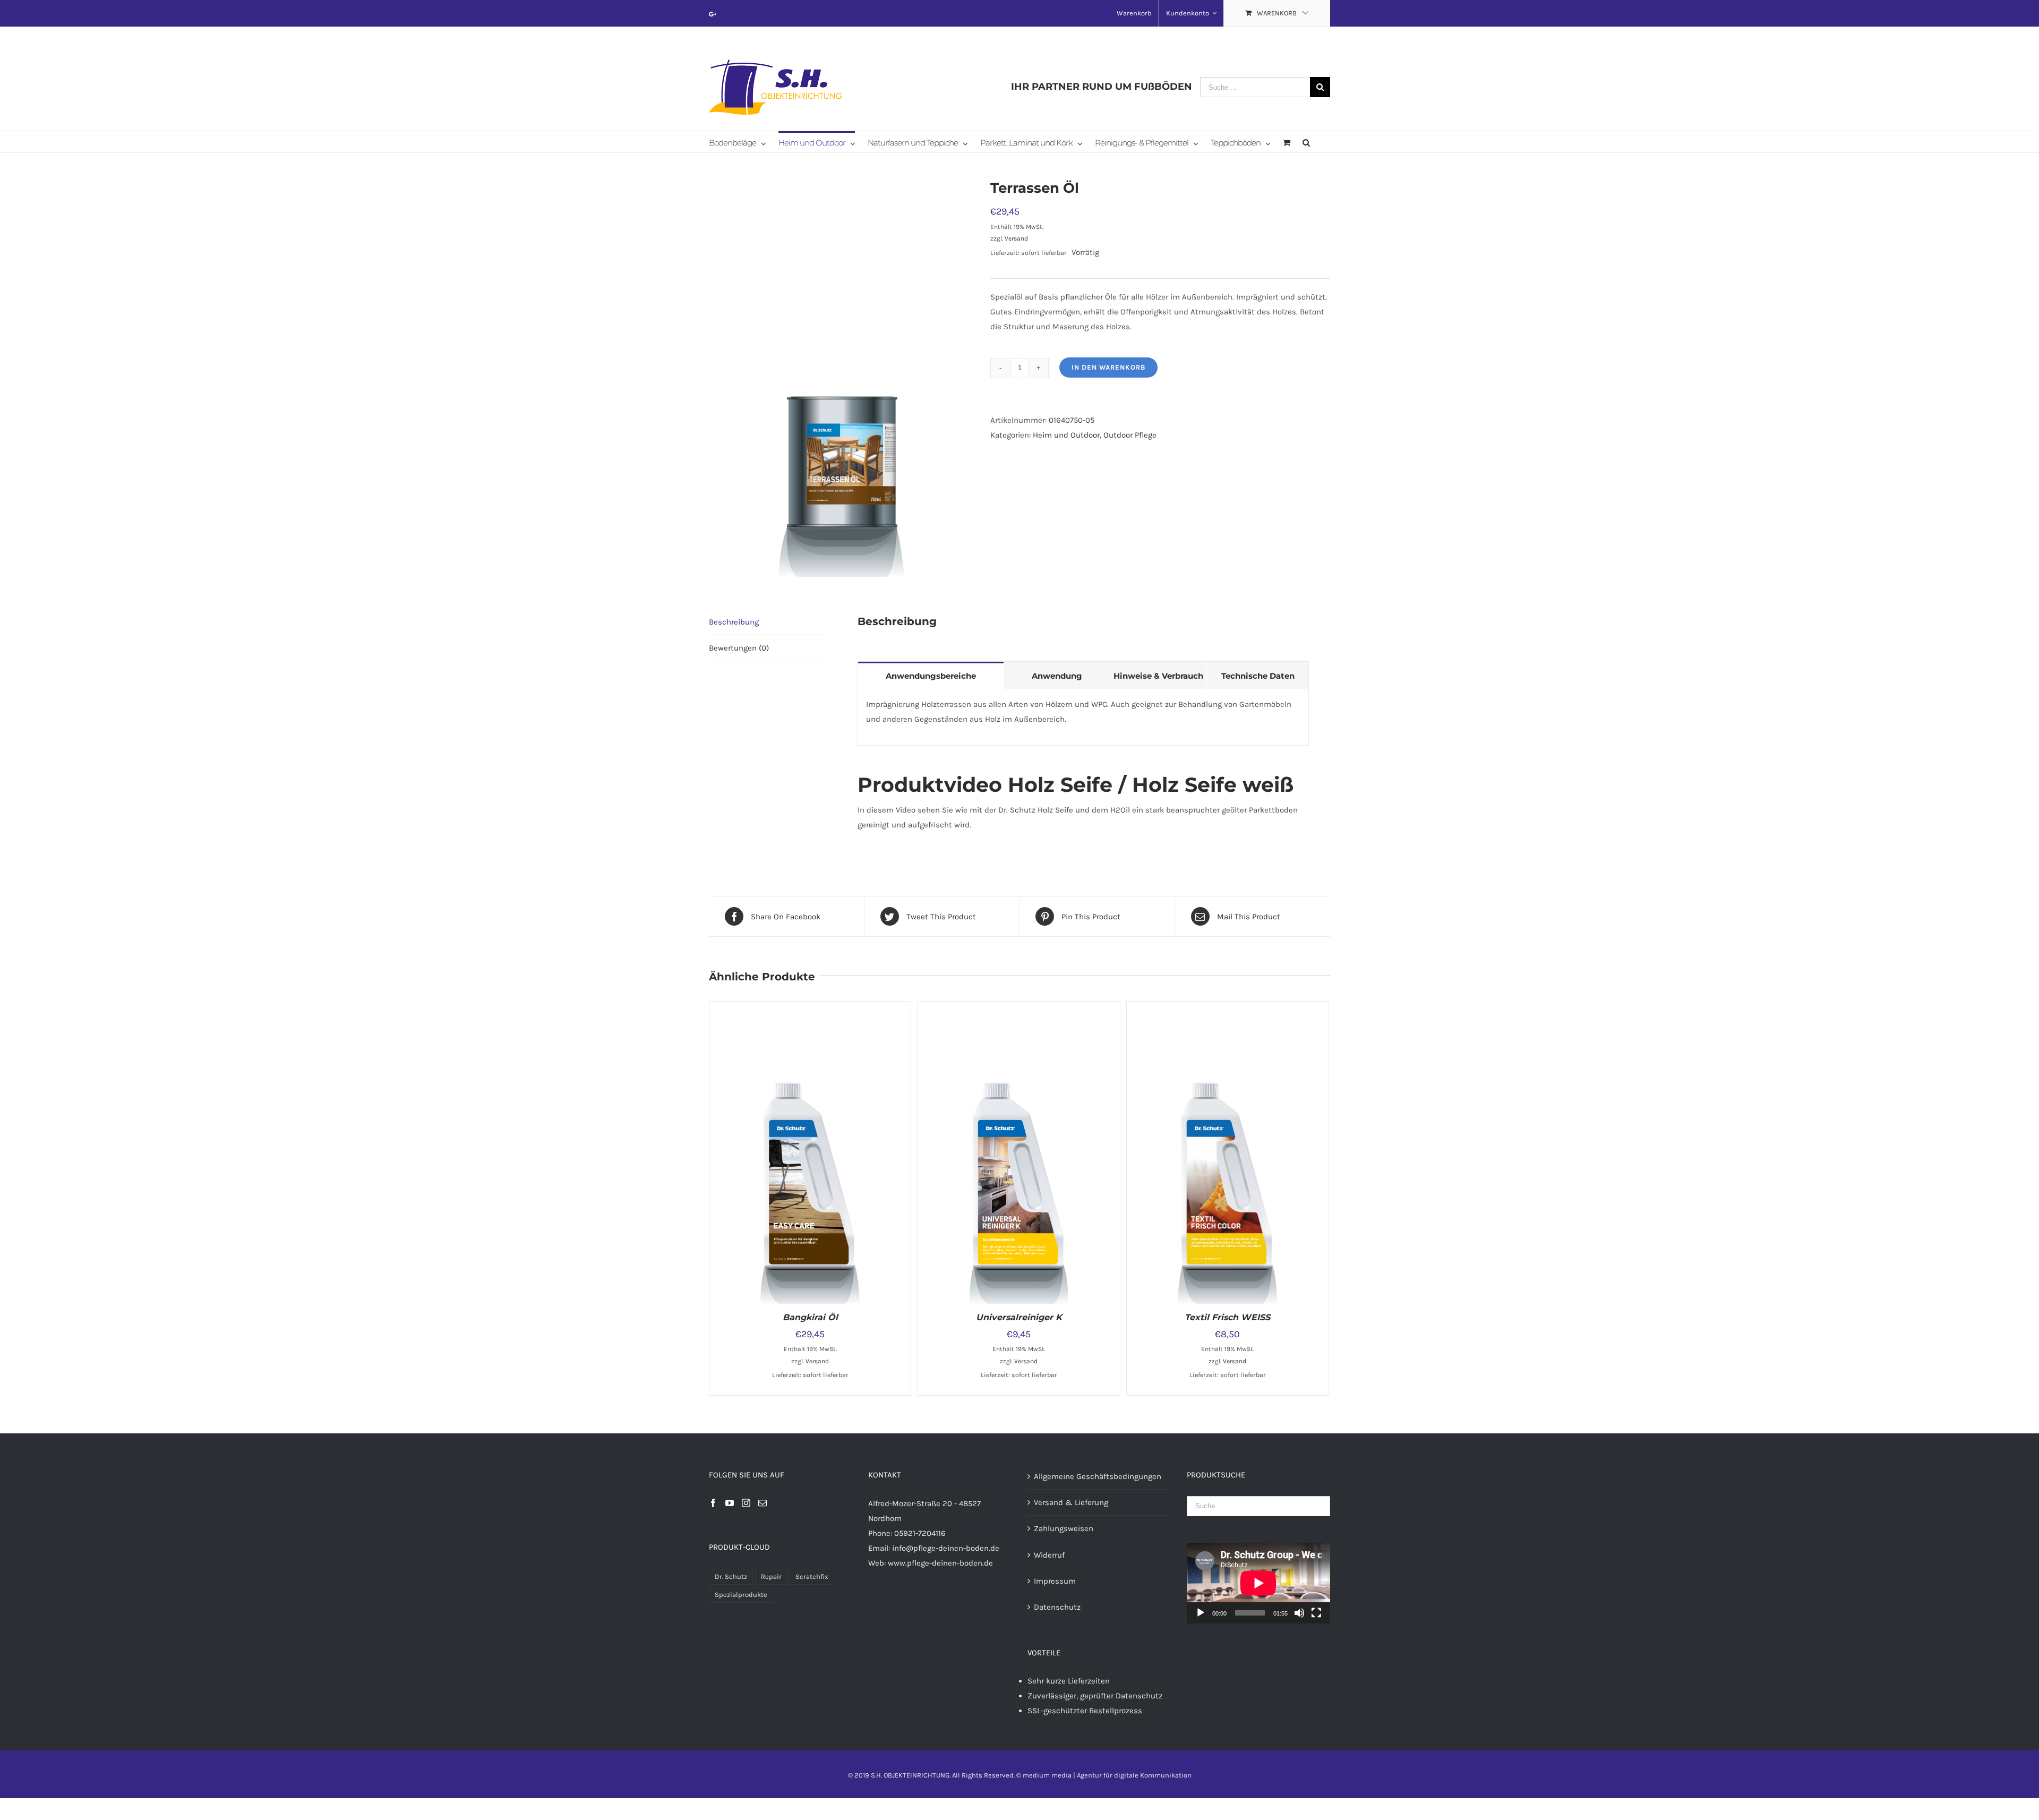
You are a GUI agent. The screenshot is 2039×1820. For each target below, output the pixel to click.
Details (852, 1155)
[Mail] (763, 1503)
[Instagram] (746, 1503)
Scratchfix (812, 1577)
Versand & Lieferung (1071, 1502)
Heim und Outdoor (1066, 435)
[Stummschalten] (1299, 1613)
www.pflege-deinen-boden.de (940, 1563)
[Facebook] (713, 1503)
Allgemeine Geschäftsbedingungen (1098, 1476)
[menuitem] (1134, 13)
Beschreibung (734, 622)
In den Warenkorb (1108, 367)
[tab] (767, 622)
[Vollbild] (1316, 1613)
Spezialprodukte (741, 1595)
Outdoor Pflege (1130, 435)
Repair (771, 1577)
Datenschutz (1057, 1607)
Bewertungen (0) (739, 648)
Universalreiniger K (1019, 1317)
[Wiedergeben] (1201, 1613)
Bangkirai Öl (810, 1317)
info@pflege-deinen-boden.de (946, 1548)
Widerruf (1049, 1555)
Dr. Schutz (731, 1577)
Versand (1016, 238)
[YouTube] (730, 1503)
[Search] (1306, 142)
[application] (1258, 1583)
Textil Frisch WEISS (1227, 1317)
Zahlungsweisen (1064, 1528)
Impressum (1055, 1581)
